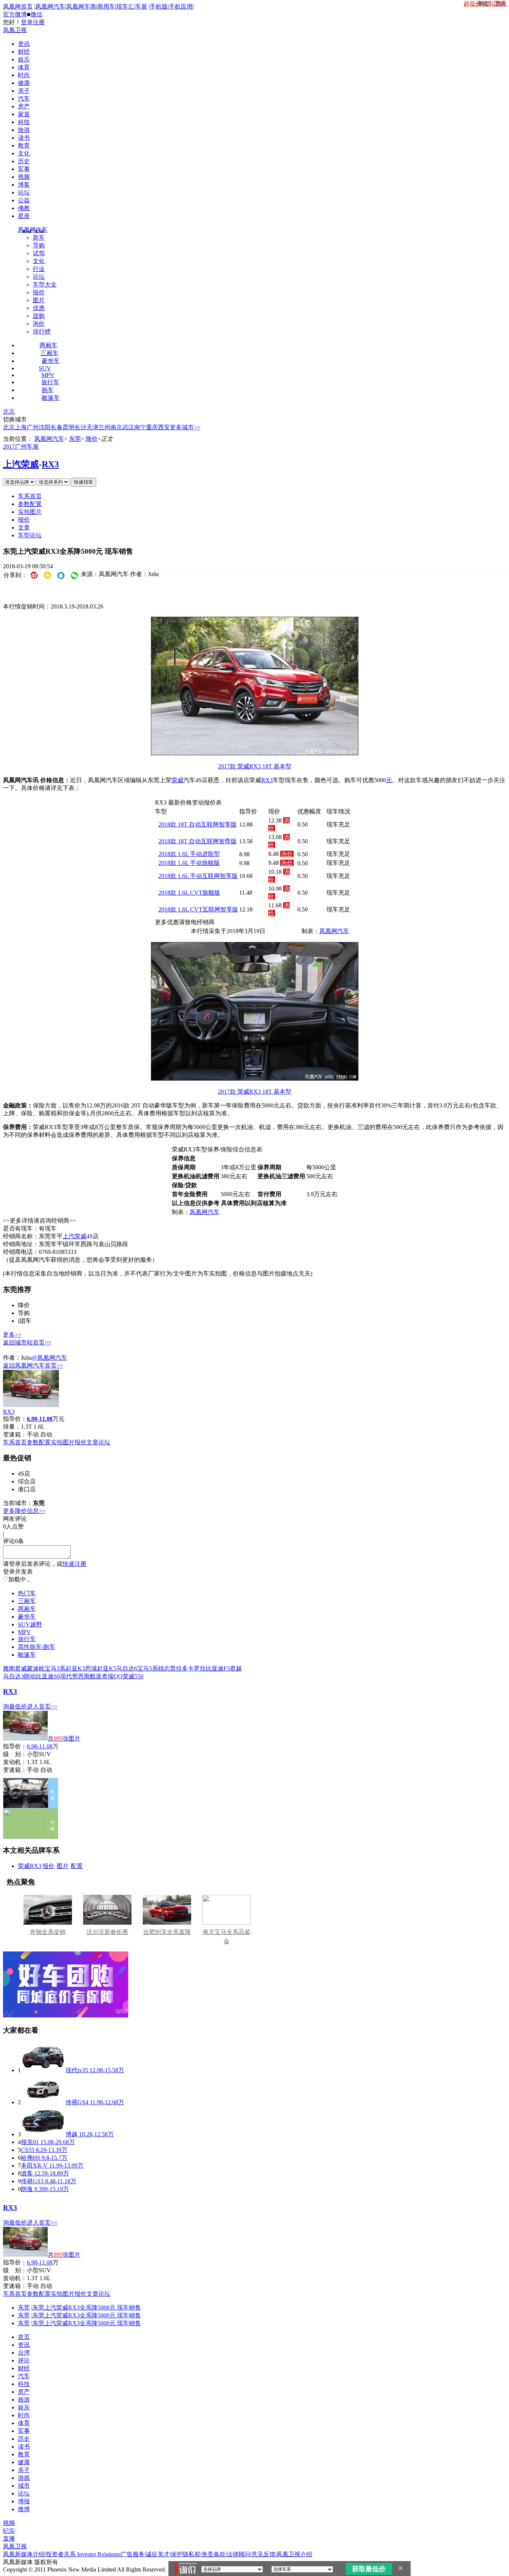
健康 (24, 83)
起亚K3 (75, 1668)
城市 (24, 2486)
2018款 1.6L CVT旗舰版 (189, 893)
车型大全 (45, 285)
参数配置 (30, 504)
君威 (21, 1668)
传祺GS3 (32, 2181)
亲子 (24, 91)
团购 (39, 316)
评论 (24, 2360)
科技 (24, 122)
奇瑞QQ (112, 1676)
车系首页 (30, 496)
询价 (39, 324)
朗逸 (27, 2189)
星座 (24, 216)
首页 (24, 2337)
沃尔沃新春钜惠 (107, 1932)
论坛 (24, 192)
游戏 (24, 2478)
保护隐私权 (186, 2554)
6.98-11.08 (40, 1746)
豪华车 (51, 361)
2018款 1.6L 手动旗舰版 (189, 863)
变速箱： (15, 1434)
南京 (116, 427)
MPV (48, 375)
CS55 (28, 2150)
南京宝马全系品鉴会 (227, 1937)
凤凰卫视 (15, 30)
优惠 (39, 308)
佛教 (24, 208)
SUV (45, 368)
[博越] (43, 2134)
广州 (33, 427)
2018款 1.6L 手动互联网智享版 (198, 876)
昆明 (69, 427)
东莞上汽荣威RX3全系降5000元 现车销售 (87, 2308)
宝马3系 (55, 1668)
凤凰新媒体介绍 (24, 2554)
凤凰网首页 (18, 7)
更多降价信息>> (24, 1511)
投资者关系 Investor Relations (83, 2554)
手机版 (159, 7)
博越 (72, 2134)
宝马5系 (148, 1668)
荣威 (177, 780)
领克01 (30, 2142)
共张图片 (64, 1739)
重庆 (152, 427)
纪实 (9, 2531)
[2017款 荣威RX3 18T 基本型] (255, 753)
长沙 (80, 427)
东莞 (75, 439)
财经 (24, 52)
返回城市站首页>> (27, 1342)
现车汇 (125, 7)
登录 (27, 22)
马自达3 (13, 1676)
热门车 (27, 1593)
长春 (57, 427)
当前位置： (18, 439)
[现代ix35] (43, 2070)
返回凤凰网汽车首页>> (33, 1366)
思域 (91, 1668)
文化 (24, 153)
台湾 (24, 2353)
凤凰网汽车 (50, 7)
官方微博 (15, 14)
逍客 (27, 2173)
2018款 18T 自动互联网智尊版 (197, 841)
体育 (24, 67)
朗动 (30, 1676)
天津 (92, 427)
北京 (9, 412)
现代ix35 (77, 2070)
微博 (24, 2509)
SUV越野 (30, 1624)
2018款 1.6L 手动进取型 (189, 854)
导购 (39, 245)
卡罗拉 (197, 1668)
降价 (92, 439)
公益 (24, 200)
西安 (164, 427)
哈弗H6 (31, 2158)
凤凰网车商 (81, 7)
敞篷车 (51, 398)
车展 (141, 7)
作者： (12, 1358)
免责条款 (214, 2554)
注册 (39, 22)
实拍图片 (30, 512)
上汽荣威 (21, 464)
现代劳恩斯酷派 (81, 1676)
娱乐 (24, 59)
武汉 (128, 427)
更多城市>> (185, 427)
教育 (24, 146)
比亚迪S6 (48, 1676)
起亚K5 (107, 1668)
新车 (39, 238)
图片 (39, 300)
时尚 (24, 75)
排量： (12, 1427)
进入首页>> (42, 1706)
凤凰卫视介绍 (294, 2554)
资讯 (24, 44)
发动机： (15, 1762)
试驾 (39, 253)
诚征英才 (158, 2554)
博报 (24, 2501)
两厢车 (48, 345)
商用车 (106, 7)
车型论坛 (30, 535)
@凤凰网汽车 (49, 1358)
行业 (39, 269)
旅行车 (50, 382)
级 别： (15, 1754)
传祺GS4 (77, 2102)
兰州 (104, 427)
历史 (24, 161)
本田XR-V (34, 2166)
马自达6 (127, 1668)
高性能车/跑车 (37, 1647)
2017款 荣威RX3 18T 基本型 (255, 766)
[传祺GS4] (43, 2102)
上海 (21, 427)
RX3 (50, 464)
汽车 (24, 99)
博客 (24, 185)
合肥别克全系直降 (167, 1932)
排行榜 (42, 331)
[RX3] (31, 1405)
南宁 (140, 427)
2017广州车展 (21, 447)
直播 (9, 2539)
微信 (37, 14)
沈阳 (45, 427)
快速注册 (75, 1564)
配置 (77, 1866)
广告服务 (133, 2554)
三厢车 (50, 353)
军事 (24, 169)
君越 (236, 1668)
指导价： (15, 1746)
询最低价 (15, 1706)
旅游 (24, 130)
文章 (24, 527)
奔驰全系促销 (48, 1932)
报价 (39, 292)
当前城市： (18, 1503)
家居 (24, 114)
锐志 (164, 1668)
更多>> (12, 1335)
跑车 (48, 390)
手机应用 (181, 7)
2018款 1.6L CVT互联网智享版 (198, 909)
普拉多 (179, 1668)
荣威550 (133, 1676)
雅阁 (9, 1668)
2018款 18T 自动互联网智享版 (197, 824)
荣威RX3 (30, 1866)
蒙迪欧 (36, 1668)
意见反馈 (263, 2554)
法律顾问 (238, 2554)
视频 (24, 177)
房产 (24, 106)
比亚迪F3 (218, 1668)
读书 (24, 138)
